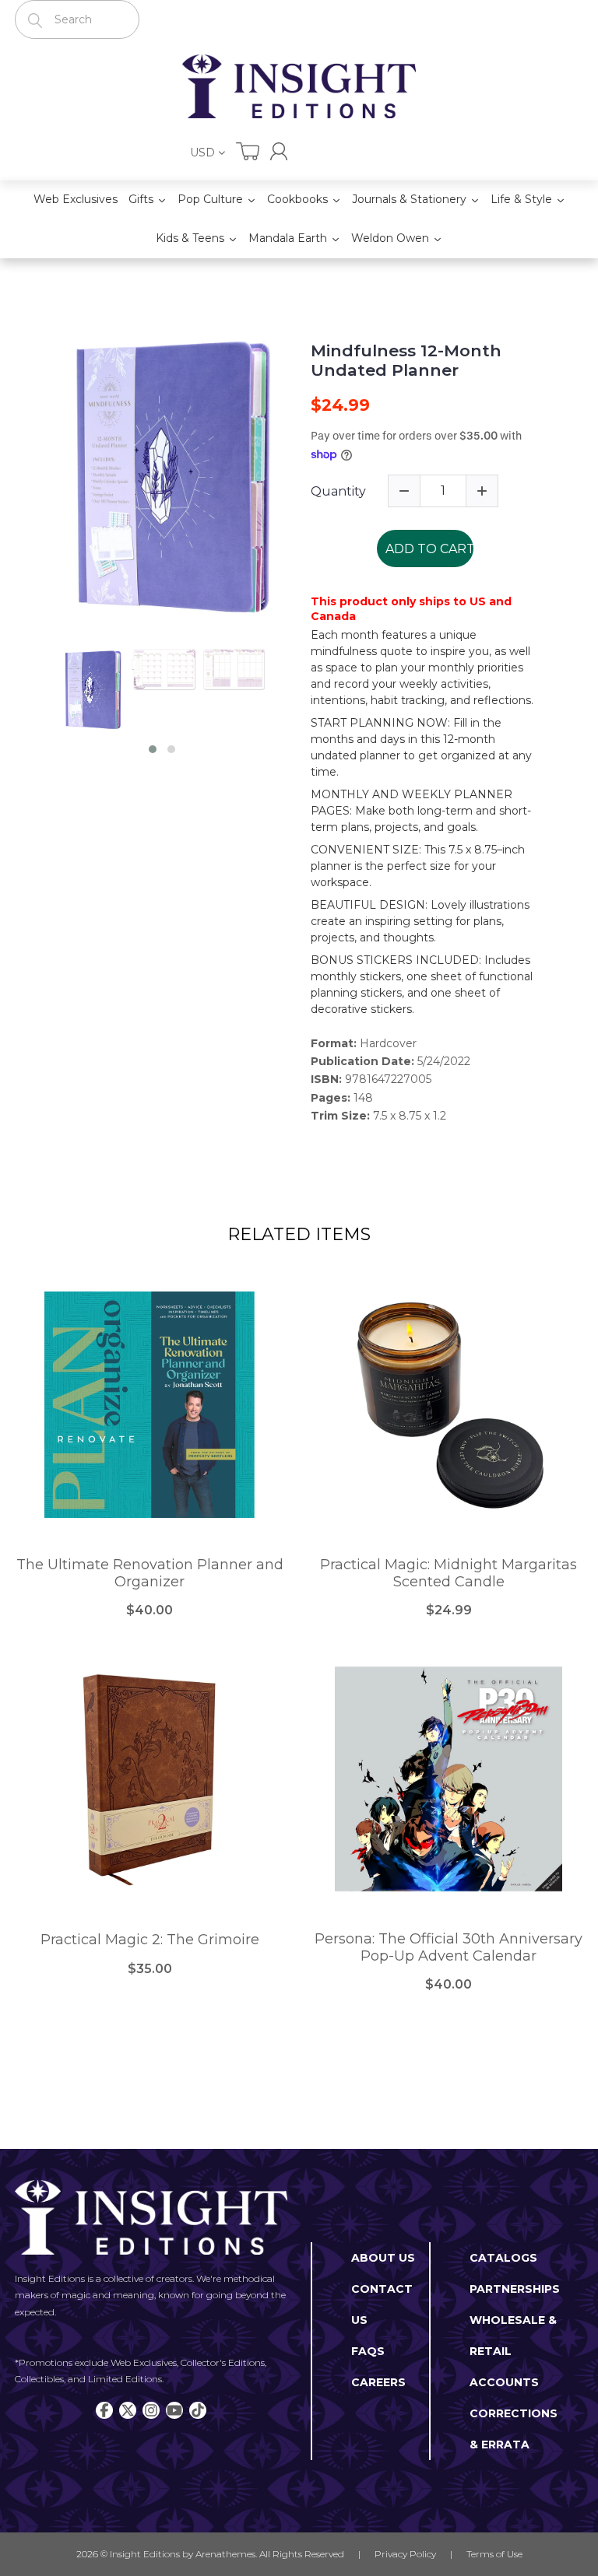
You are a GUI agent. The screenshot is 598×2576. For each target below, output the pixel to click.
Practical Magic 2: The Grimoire (150, 1940)
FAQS (368, 2351)
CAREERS (378, 2382)
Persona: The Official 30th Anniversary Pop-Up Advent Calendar (448, 1948)
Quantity (338, 491)
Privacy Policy (405, 2554)
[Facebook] (104, 2410)
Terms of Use (494, 2554)
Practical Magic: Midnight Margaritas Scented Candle (448, 1574)
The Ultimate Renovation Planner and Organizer (150, 1574)
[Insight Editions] (299, 86)
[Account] (279, 151)
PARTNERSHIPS (515, 2289)
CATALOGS (503, 2258)
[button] (153, 749)
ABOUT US (383, 2258)
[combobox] (77, 19)
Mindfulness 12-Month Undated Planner (406, 360)
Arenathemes (225, 2554)
